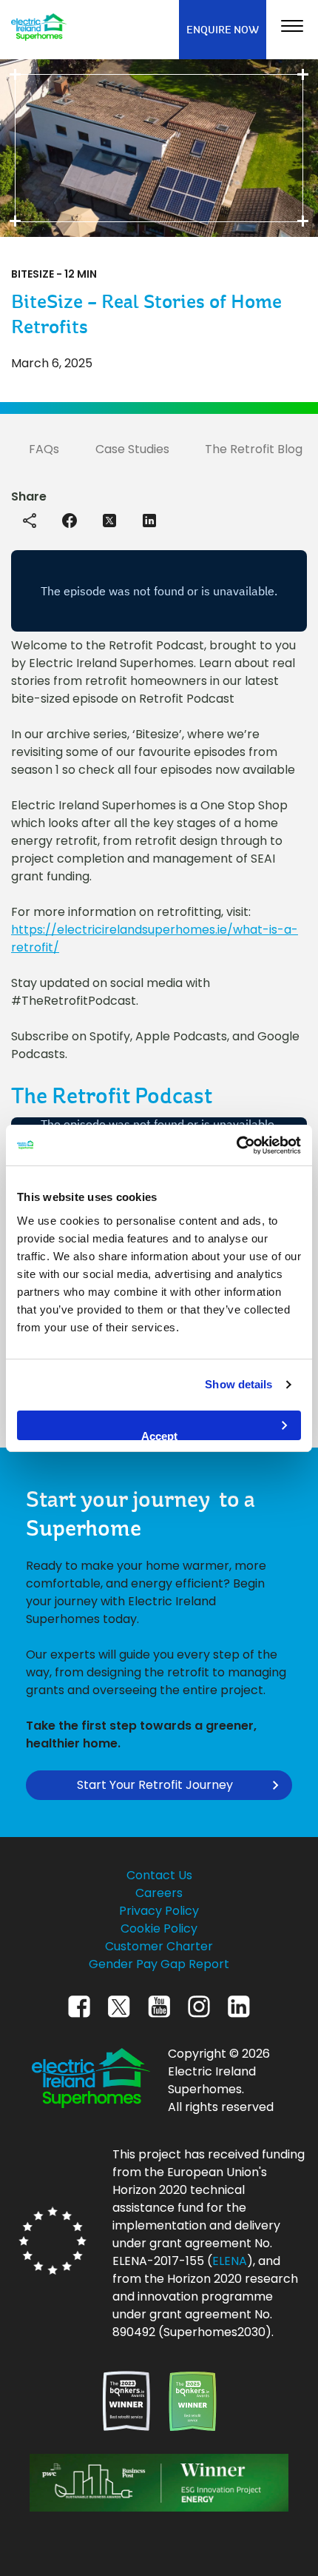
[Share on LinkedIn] (149, 519)
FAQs (44, 449)
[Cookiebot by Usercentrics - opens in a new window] (236, 1145)
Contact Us (159, 1875)
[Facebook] (79, 2021)
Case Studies (132, 449)
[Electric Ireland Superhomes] (39, 29)
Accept (159, 1435)
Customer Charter (159, 1946)
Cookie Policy (159, 1928)
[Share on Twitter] (109, 519)
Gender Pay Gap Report (159, 1964)
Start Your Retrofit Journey (155, 1785)
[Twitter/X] (119, 2021)
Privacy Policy (159, 1911)
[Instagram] (199, 2021)
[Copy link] (30, 521)
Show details (238, 1384)
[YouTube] (159, 2021)
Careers (159, 1893)
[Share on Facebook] (70, 519)
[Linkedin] (239, 2021)
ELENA (230, 2261)
